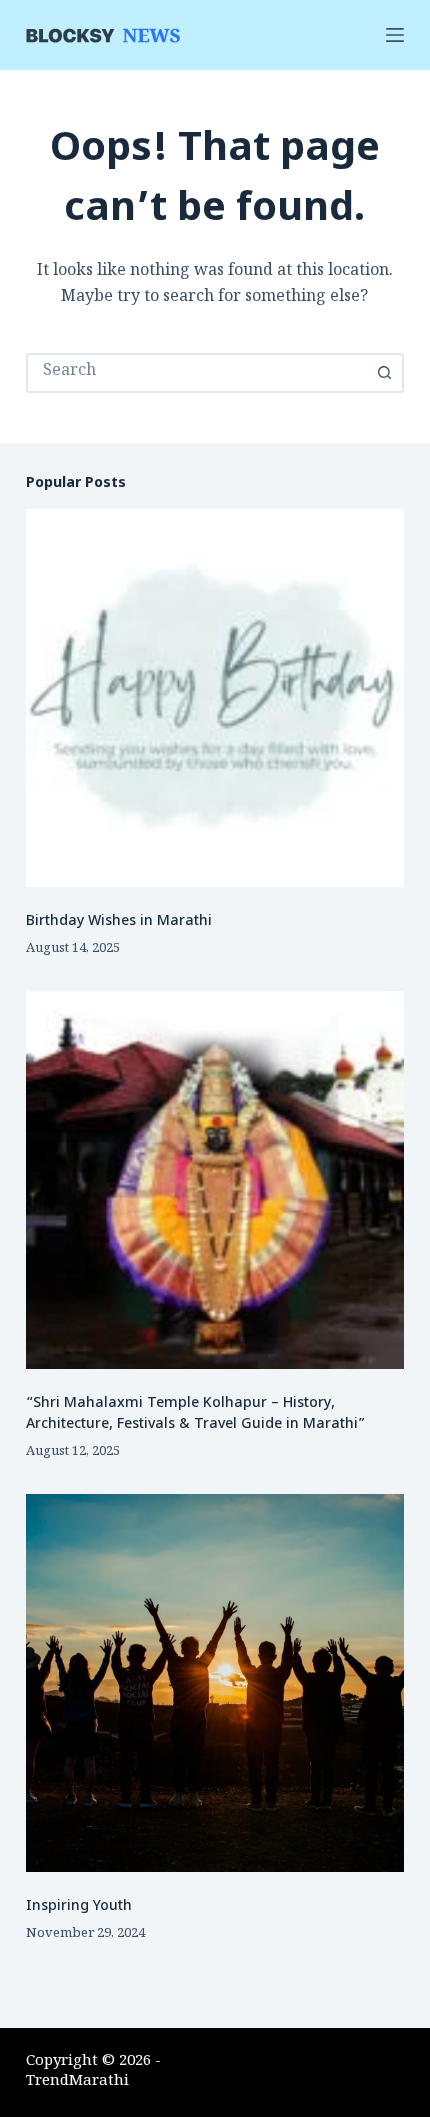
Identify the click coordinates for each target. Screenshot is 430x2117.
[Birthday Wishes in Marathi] (215, 698)
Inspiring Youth (79, 1906)
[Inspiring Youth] (215, 1683)
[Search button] (384, 373)
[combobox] (197, 373)
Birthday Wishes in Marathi (119, 921)
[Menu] (395, 35)
